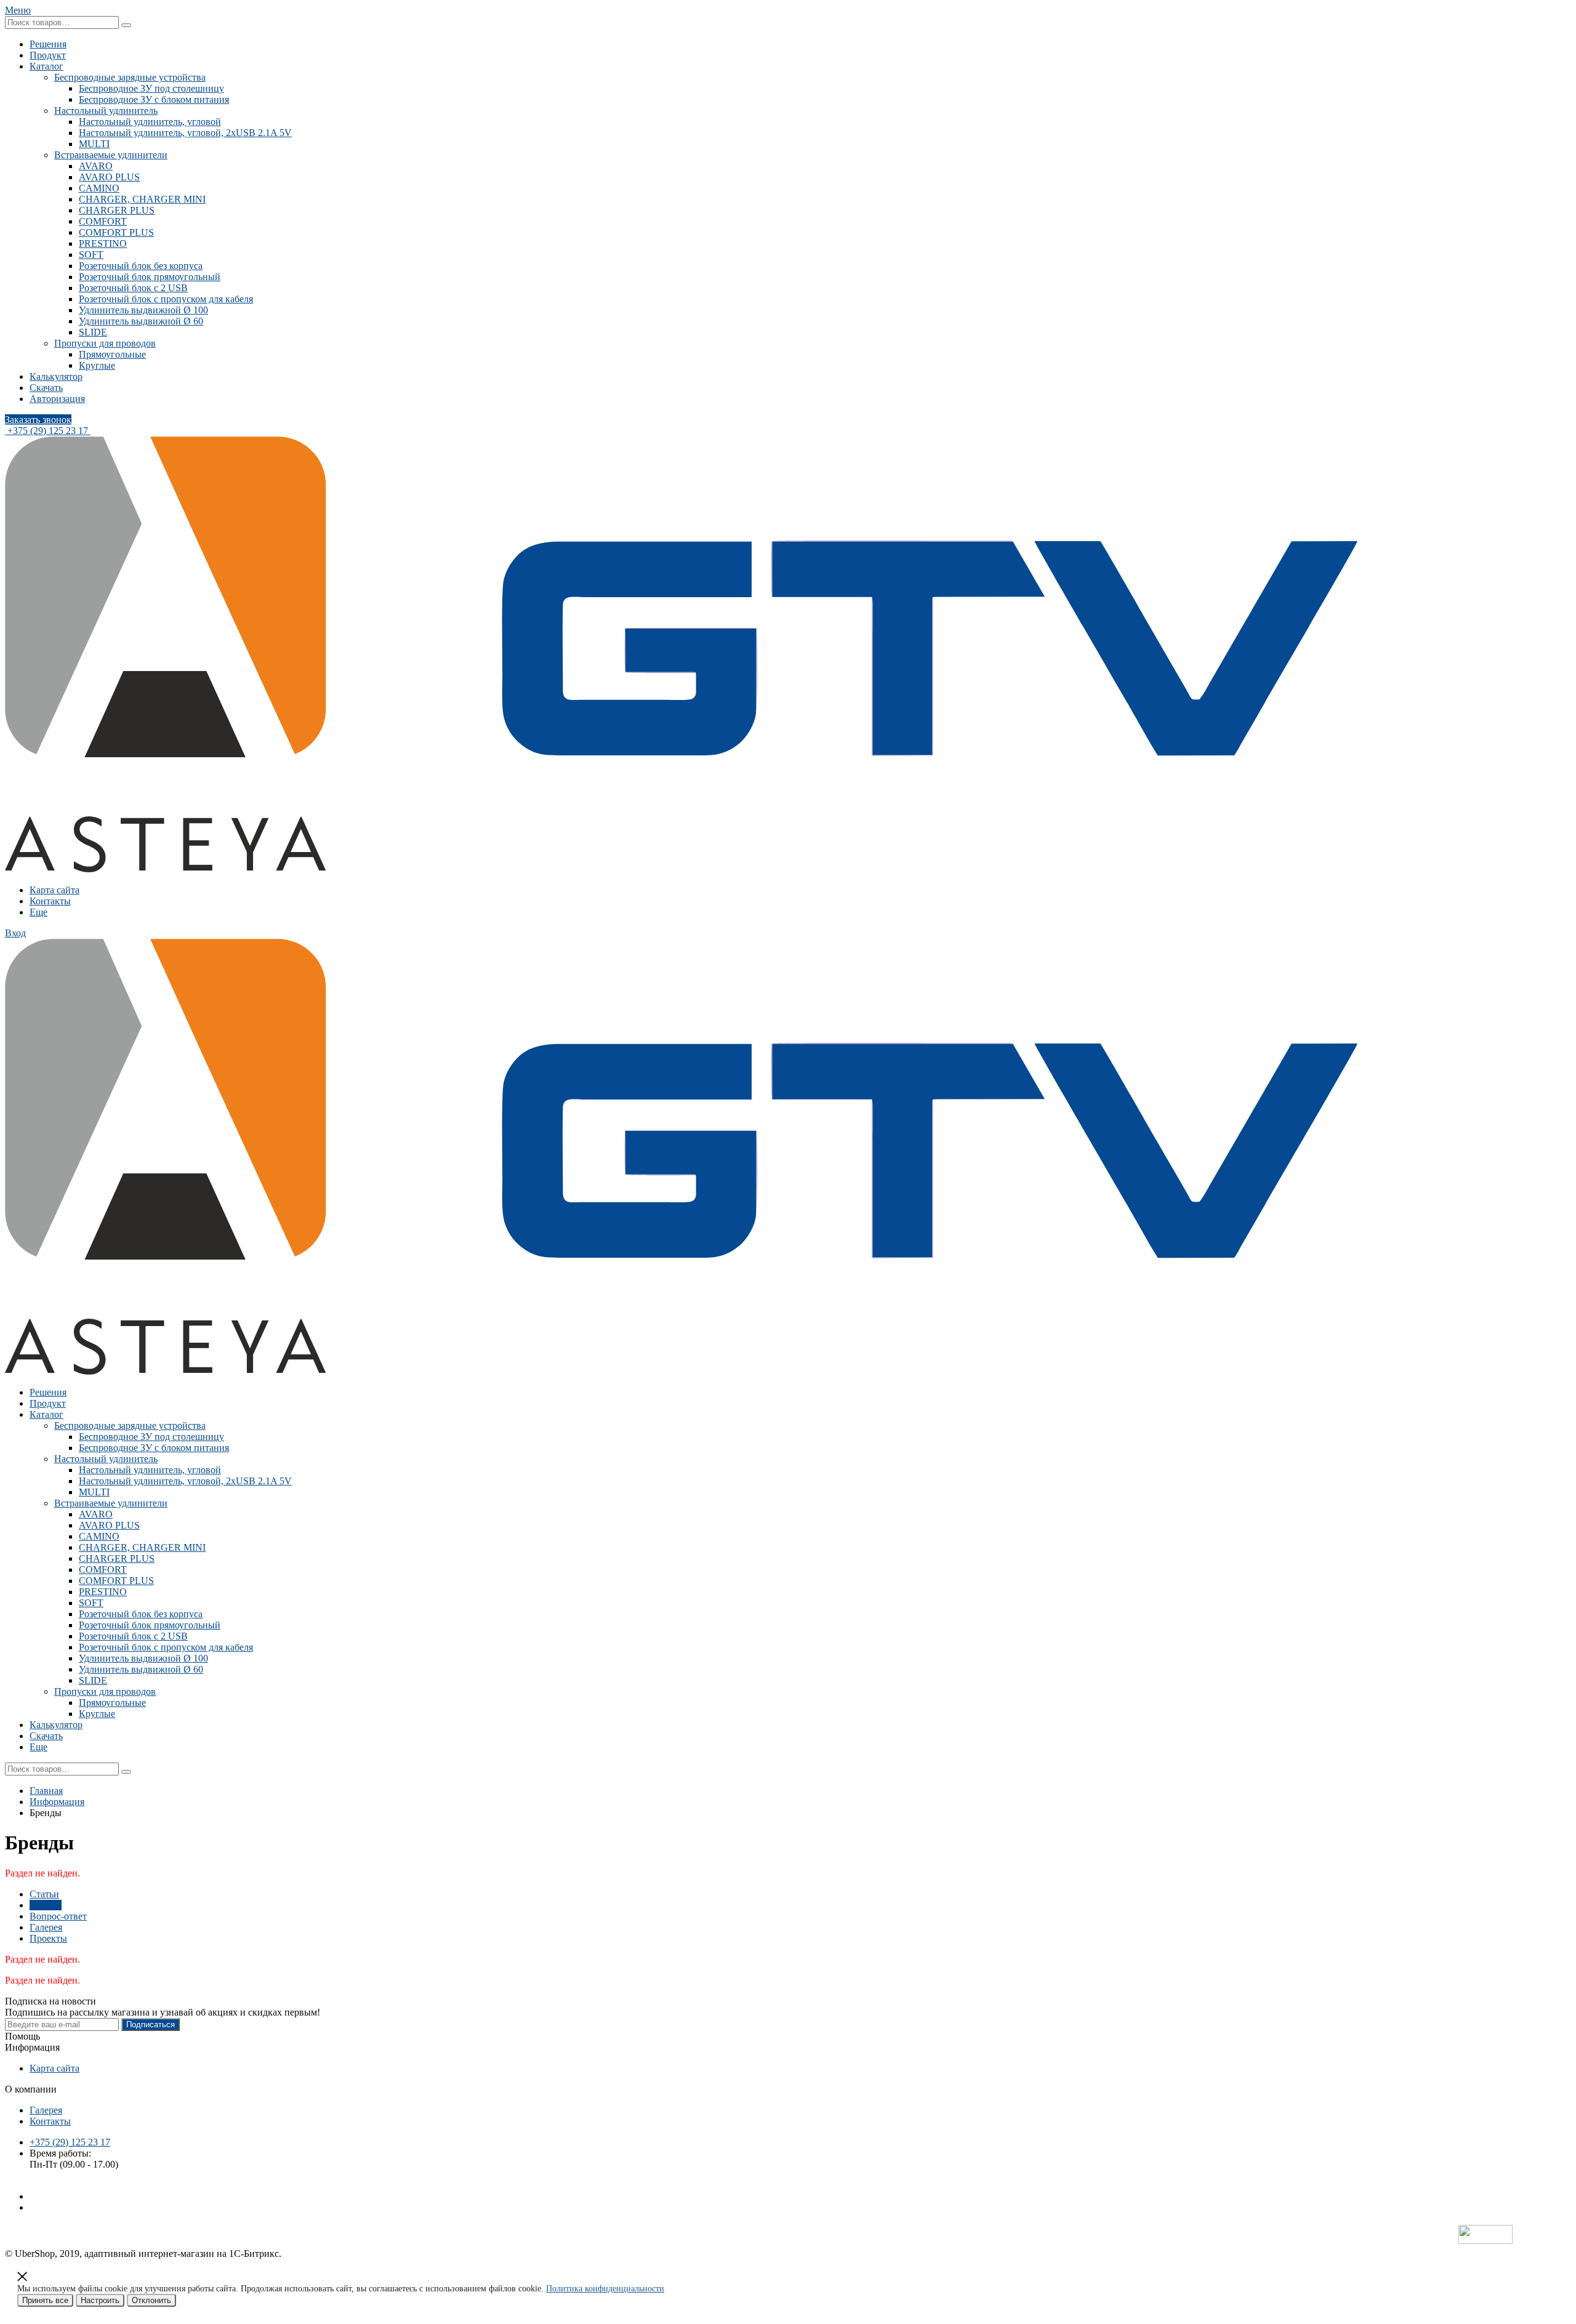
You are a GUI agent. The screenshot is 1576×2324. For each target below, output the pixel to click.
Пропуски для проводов (105, 343)
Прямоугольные (112, 354)
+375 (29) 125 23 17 (48, 431)
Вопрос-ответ (58, 1916)
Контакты (50, 901)
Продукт (48, 55)
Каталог (46, 66)
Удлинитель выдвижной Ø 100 (143, 310)
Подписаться (151, 2024)
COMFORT (103, 221)
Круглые (97, 365)
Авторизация (57, 399)
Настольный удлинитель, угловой (150, 122)
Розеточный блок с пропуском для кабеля (166, 299)
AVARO (96, 166)
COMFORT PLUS (116, 232)
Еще (38, 912)
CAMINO (99, 188)
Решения (48, 44)
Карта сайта (54, 890)
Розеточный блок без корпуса (141, 266)
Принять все (45, 2300)
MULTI (94, 144)
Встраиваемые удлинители (111, 155)
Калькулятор (56, 376)
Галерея (46, 1927)
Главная (46, 1791)
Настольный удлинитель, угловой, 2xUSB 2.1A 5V (185, 133)
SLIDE (93, 332)
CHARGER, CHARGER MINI (142, 199)
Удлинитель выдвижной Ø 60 (141, 321)
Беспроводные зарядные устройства (130, 77)
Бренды (46, 1905)
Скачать (46, 388)
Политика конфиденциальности (605, 2289)
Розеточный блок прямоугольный (150, 277)
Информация (57, 1802)
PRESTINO (103, 243)
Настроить (100, 2300)
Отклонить (151, 2300)
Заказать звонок (38, 420)
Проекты (48, 1938)
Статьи (44, 1894)
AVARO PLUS (109, 177)
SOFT (91, 255)
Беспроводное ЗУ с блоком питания (154, 99)
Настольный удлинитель (106, 111)
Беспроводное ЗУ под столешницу (151, 88)
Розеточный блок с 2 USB (133, 288)
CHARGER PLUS (117, 210)
